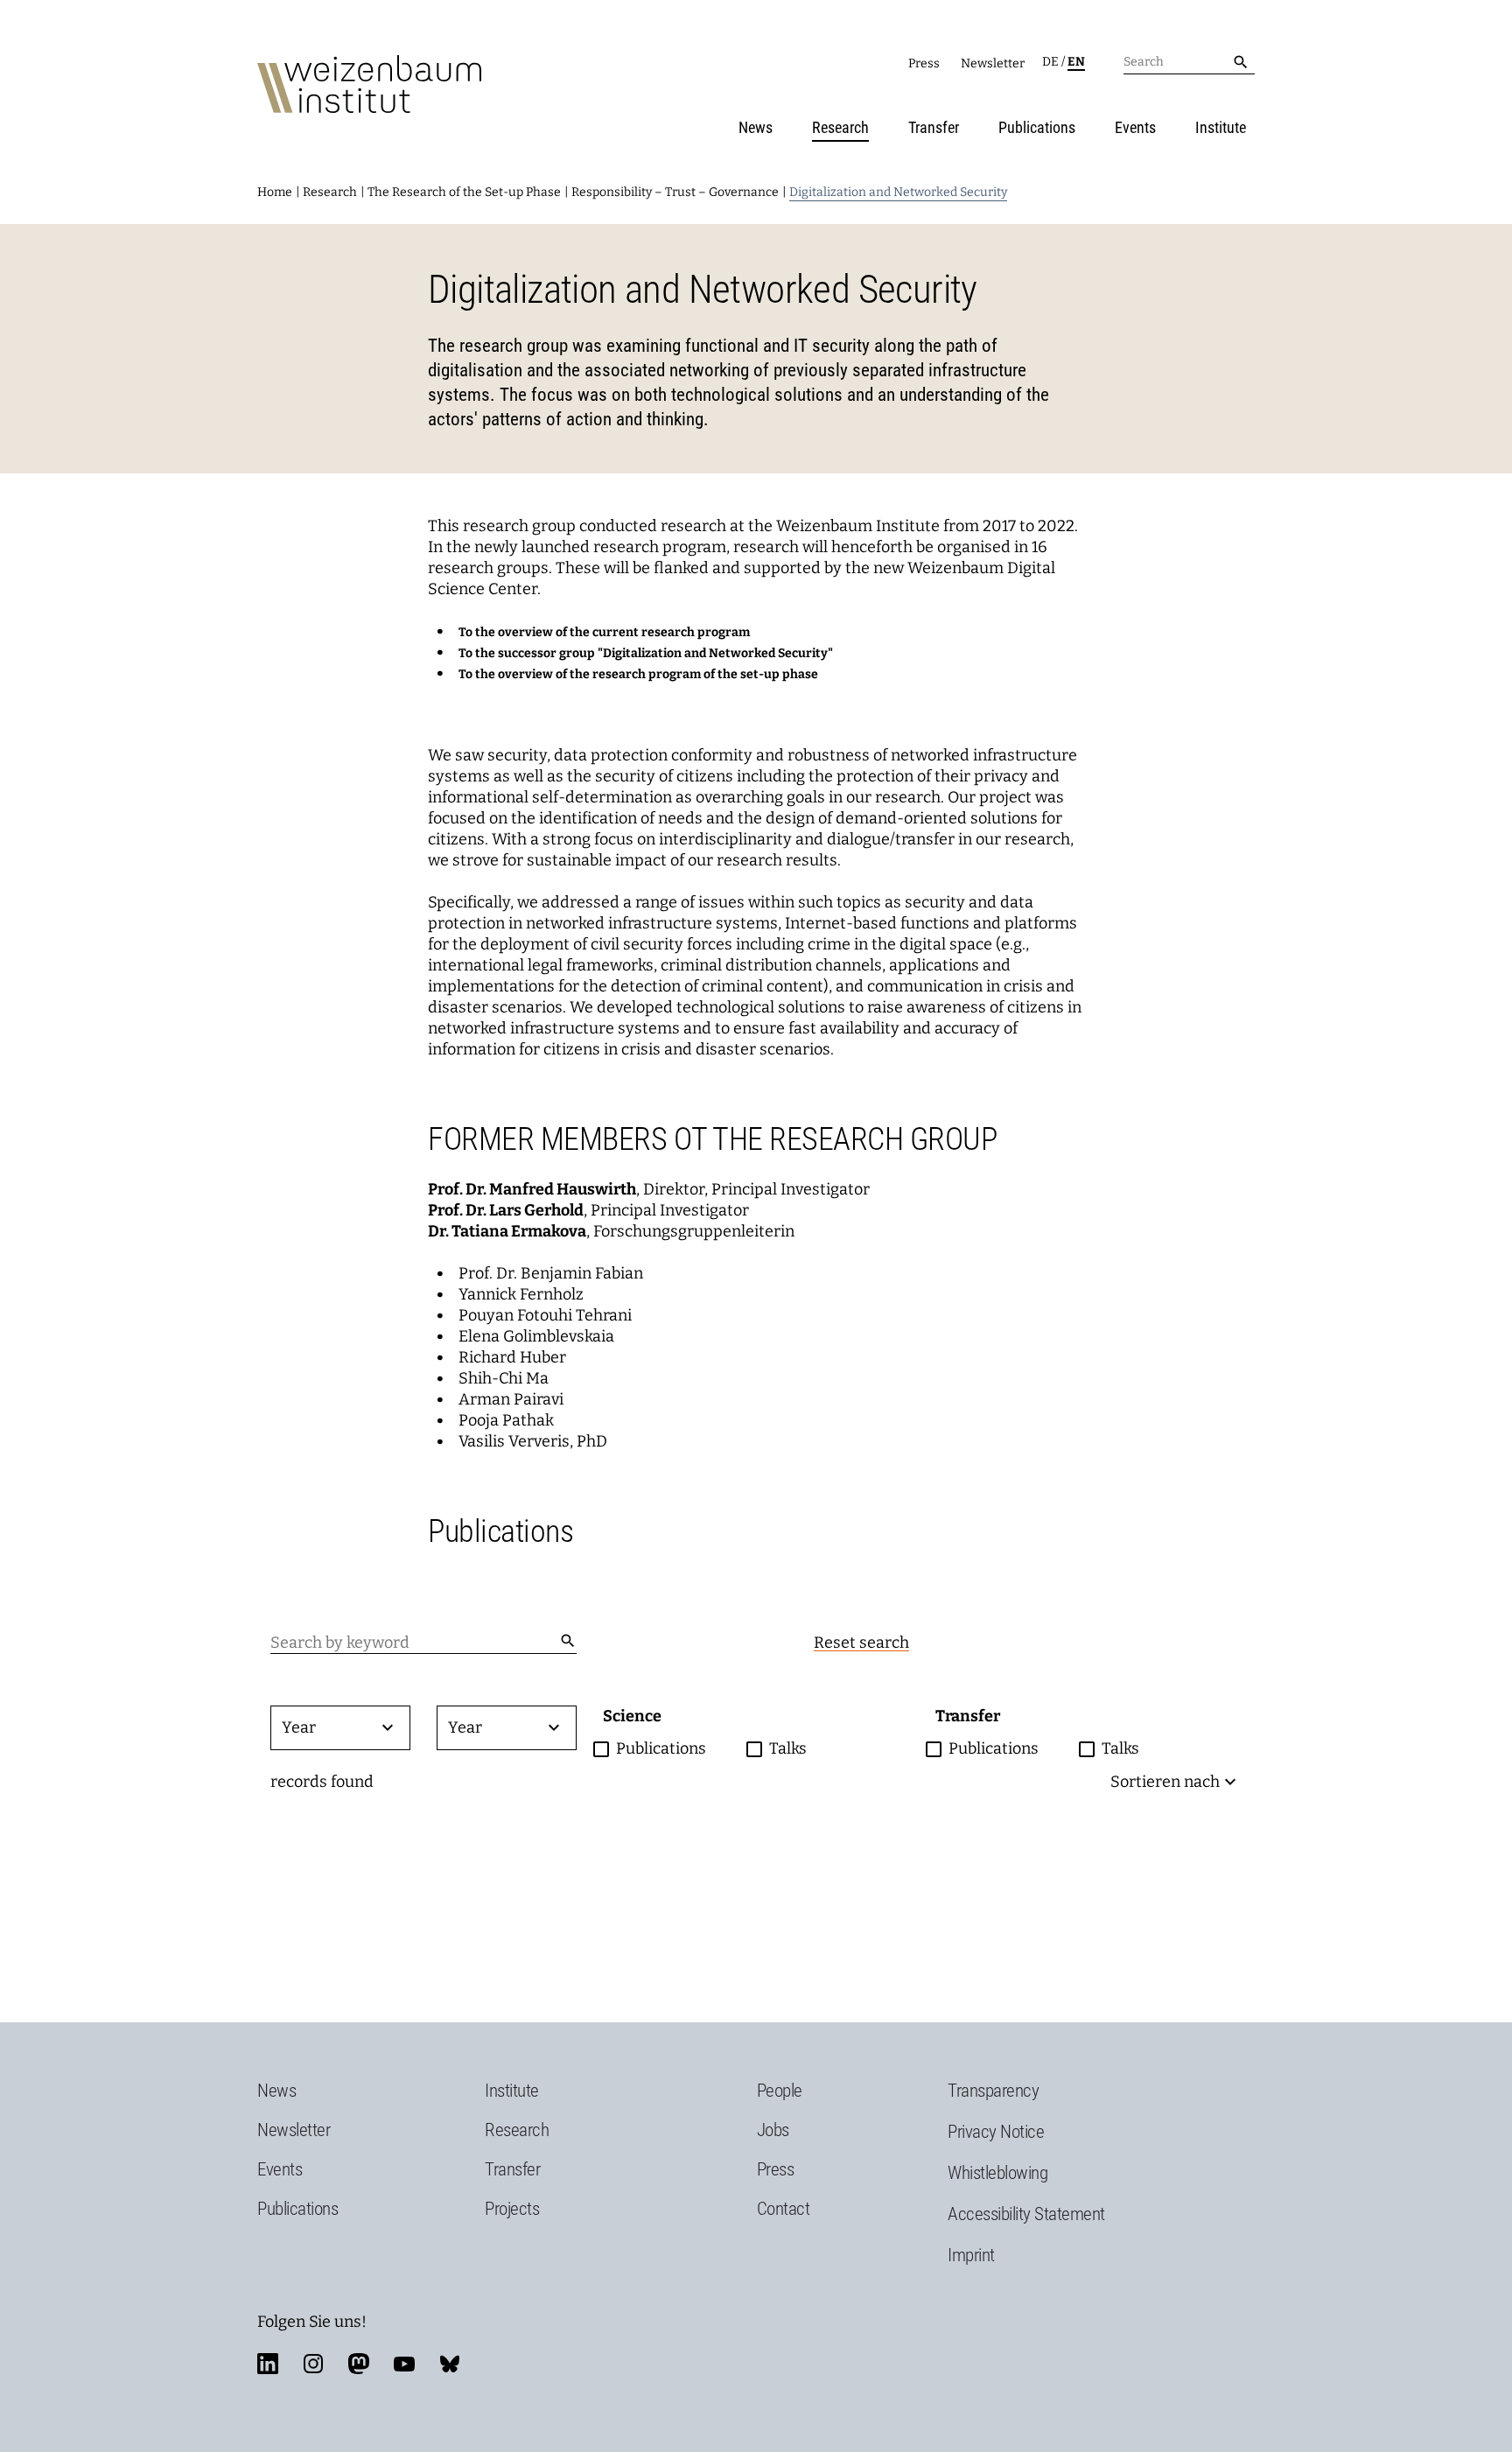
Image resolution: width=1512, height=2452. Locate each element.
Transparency (993, 2091)
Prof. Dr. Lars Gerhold (506, 1210)
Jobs (773, 2130)
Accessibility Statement (1026, 2214)
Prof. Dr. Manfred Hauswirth (532, 1189)
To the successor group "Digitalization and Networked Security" (646, 653)
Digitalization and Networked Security (898, 192)
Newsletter (993, 63)
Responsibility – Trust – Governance (675, 192)
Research (840, 127)
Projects (512, 2209)
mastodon (359, 2364)
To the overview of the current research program (604, 632)
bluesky (450, 2364)
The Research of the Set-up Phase (464, 192)
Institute (1221, 127)
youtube (404, 2364)
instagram (313, 2364)
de (1050, 62)
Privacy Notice (996, 2132)
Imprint (971, 2255)
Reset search (861, 1643)
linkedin (268, 2364)
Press (924, 63)
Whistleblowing (997, 2173)
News (756, 127)
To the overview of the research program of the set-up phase (638, 674)
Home (275, 192)
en (1076, 62)
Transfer (934, 127)
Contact (784, 2209)
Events (1135, 127)
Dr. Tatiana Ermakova (507, 1231)
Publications (1037, 127)
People (780, 2091)
